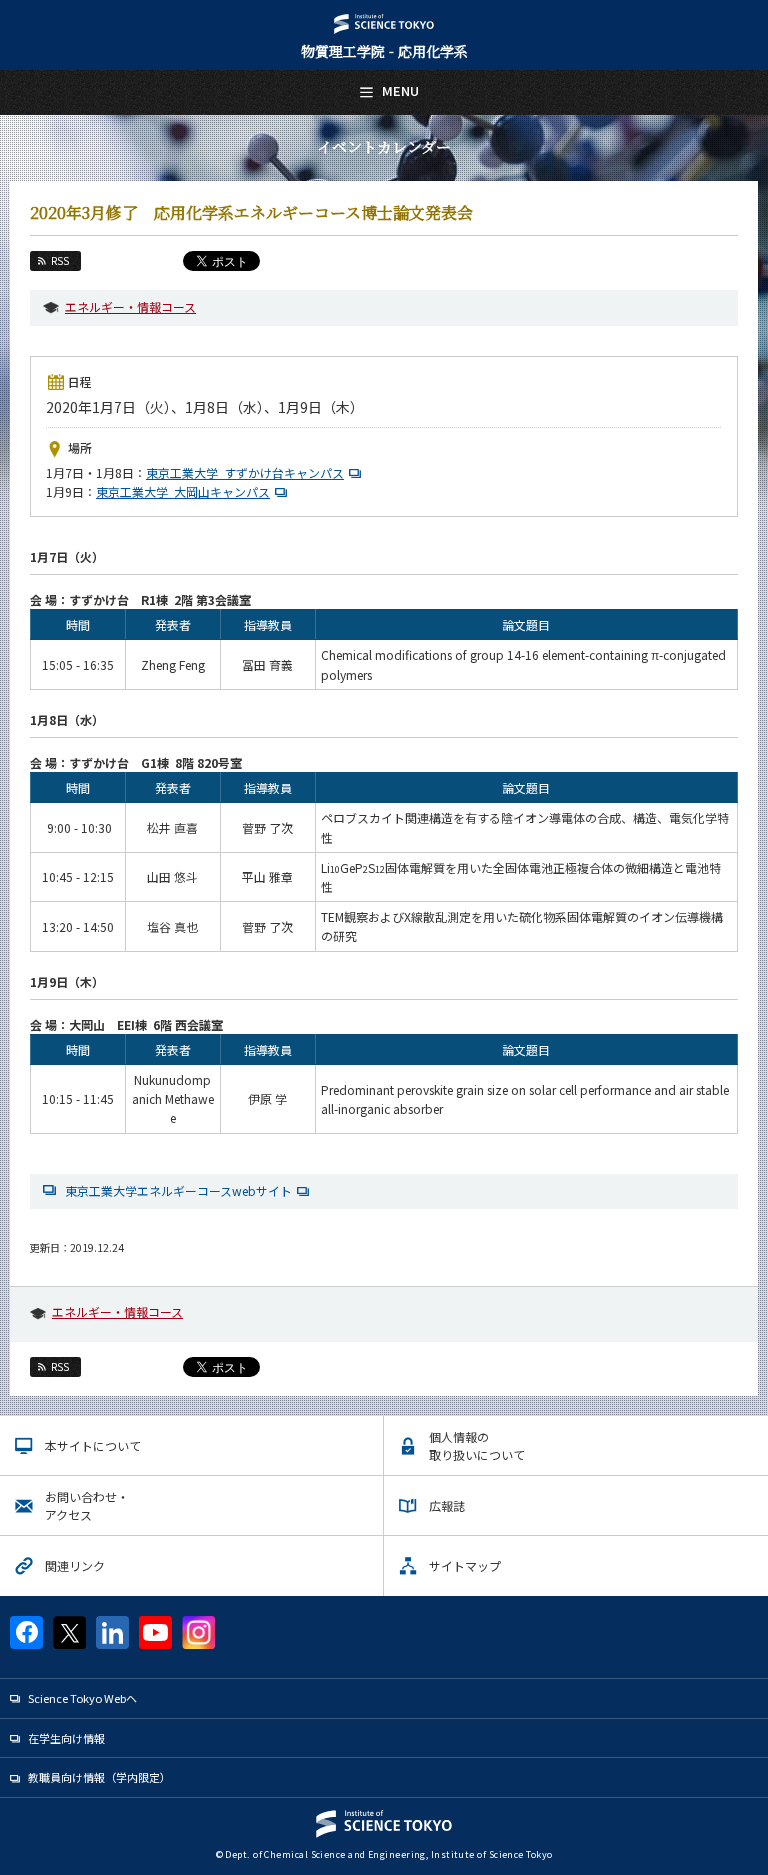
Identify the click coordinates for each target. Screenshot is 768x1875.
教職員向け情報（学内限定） (99, 1777)
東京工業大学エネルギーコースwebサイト (178, 1190)
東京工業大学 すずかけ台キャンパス (245, 472)
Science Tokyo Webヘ (82, 1698)
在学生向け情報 (66, 1738)
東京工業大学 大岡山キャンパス (183, 491)
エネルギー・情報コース (130, 306)
